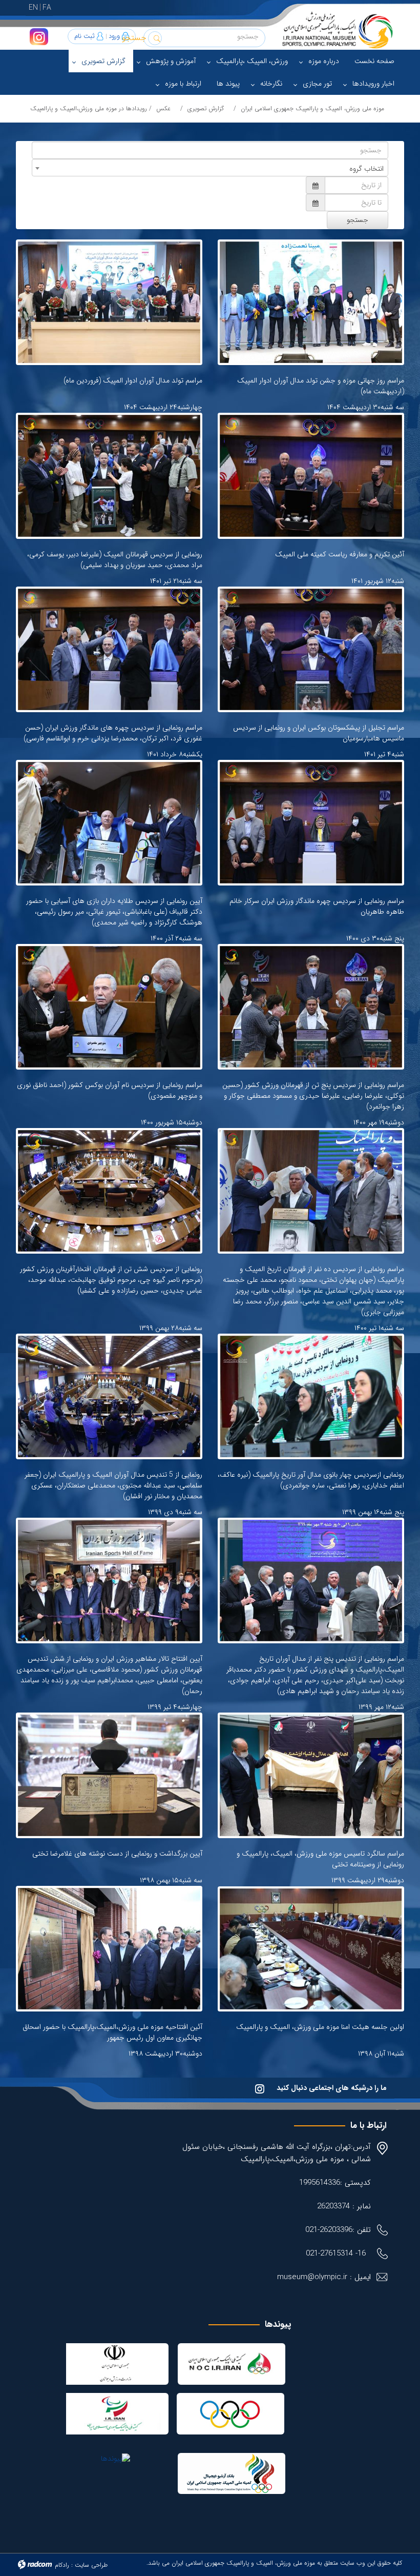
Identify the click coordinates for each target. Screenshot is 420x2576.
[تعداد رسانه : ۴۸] (109, 1581)
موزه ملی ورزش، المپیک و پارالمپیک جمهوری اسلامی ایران (312, 108)
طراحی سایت (91, 2565)
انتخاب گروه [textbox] (366, 169)
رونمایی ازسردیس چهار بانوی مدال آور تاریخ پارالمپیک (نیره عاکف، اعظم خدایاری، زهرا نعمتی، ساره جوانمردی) (311, 1480)
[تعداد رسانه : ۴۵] (109, 1191)
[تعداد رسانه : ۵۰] (109, 1949)
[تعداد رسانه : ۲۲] (311, 1581)
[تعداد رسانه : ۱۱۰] (109, 649)
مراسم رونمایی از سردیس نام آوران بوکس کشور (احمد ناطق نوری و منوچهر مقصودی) (110, 1090)
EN (33, 8)
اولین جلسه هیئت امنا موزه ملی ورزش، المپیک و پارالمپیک (320, 2027)
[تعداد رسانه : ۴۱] (109, 1396)
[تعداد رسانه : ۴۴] (311, 1775)
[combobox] (210, 168)
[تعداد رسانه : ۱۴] (311, 302)
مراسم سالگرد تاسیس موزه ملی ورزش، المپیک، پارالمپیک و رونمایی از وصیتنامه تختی (320, 1859)
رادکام (62, 2565)
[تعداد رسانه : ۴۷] (311, 476)
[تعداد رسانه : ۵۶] (109, 1775)
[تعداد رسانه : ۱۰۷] (311, 823)
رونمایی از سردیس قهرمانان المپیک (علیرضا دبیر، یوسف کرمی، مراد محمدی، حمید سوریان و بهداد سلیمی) (115, 560)
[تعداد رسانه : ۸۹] (109, 476)
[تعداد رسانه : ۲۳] (311, 1396)
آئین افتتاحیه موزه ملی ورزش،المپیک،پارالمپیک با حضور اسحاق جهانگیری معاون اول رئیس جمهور (112, 2032)
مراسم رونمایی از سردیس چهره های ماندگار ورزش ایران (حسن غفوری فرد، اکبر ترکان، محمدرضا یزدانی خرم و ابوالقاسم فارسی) (113, 733)
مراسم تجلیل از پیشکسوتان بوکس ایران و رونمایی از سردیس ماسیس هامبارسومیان (319, 733)
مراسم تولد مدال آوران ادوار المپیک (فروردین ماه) (133, 380)
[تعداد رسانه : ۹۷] (311, 649)
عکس (163, 108)
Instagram (39, 37)
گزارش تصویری (206, 108)
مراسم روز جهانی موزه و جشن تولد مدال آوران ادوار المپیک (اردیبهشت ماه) (321, 386)
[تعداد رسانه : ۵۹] (109, 1007)
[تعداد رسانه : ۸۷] (109, 823)
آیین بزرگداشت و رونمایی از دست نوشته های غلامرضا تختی (117, 1854)
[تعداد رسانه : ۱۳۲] (311, 1191)
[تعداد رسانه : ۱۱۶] (311, 1007)
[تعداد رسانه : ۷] (109, 302)
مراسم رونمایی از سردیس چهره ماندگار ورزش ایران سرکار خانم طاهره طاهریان (317, 906)
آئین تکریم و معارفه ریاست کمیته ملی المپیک (340, 554)
